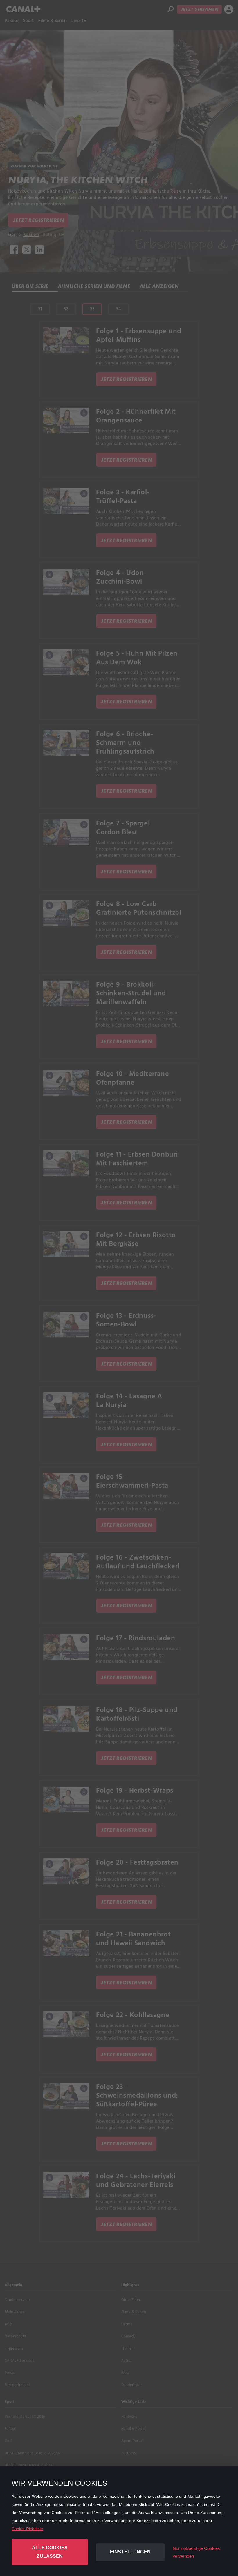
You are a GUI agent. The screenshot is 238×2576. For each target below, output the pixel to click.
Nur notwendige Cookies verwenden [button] (196, 2552)
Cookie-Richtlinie (27, 2529)
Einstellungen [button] (130, 2552)
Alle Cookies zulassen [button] (50, 2552)
